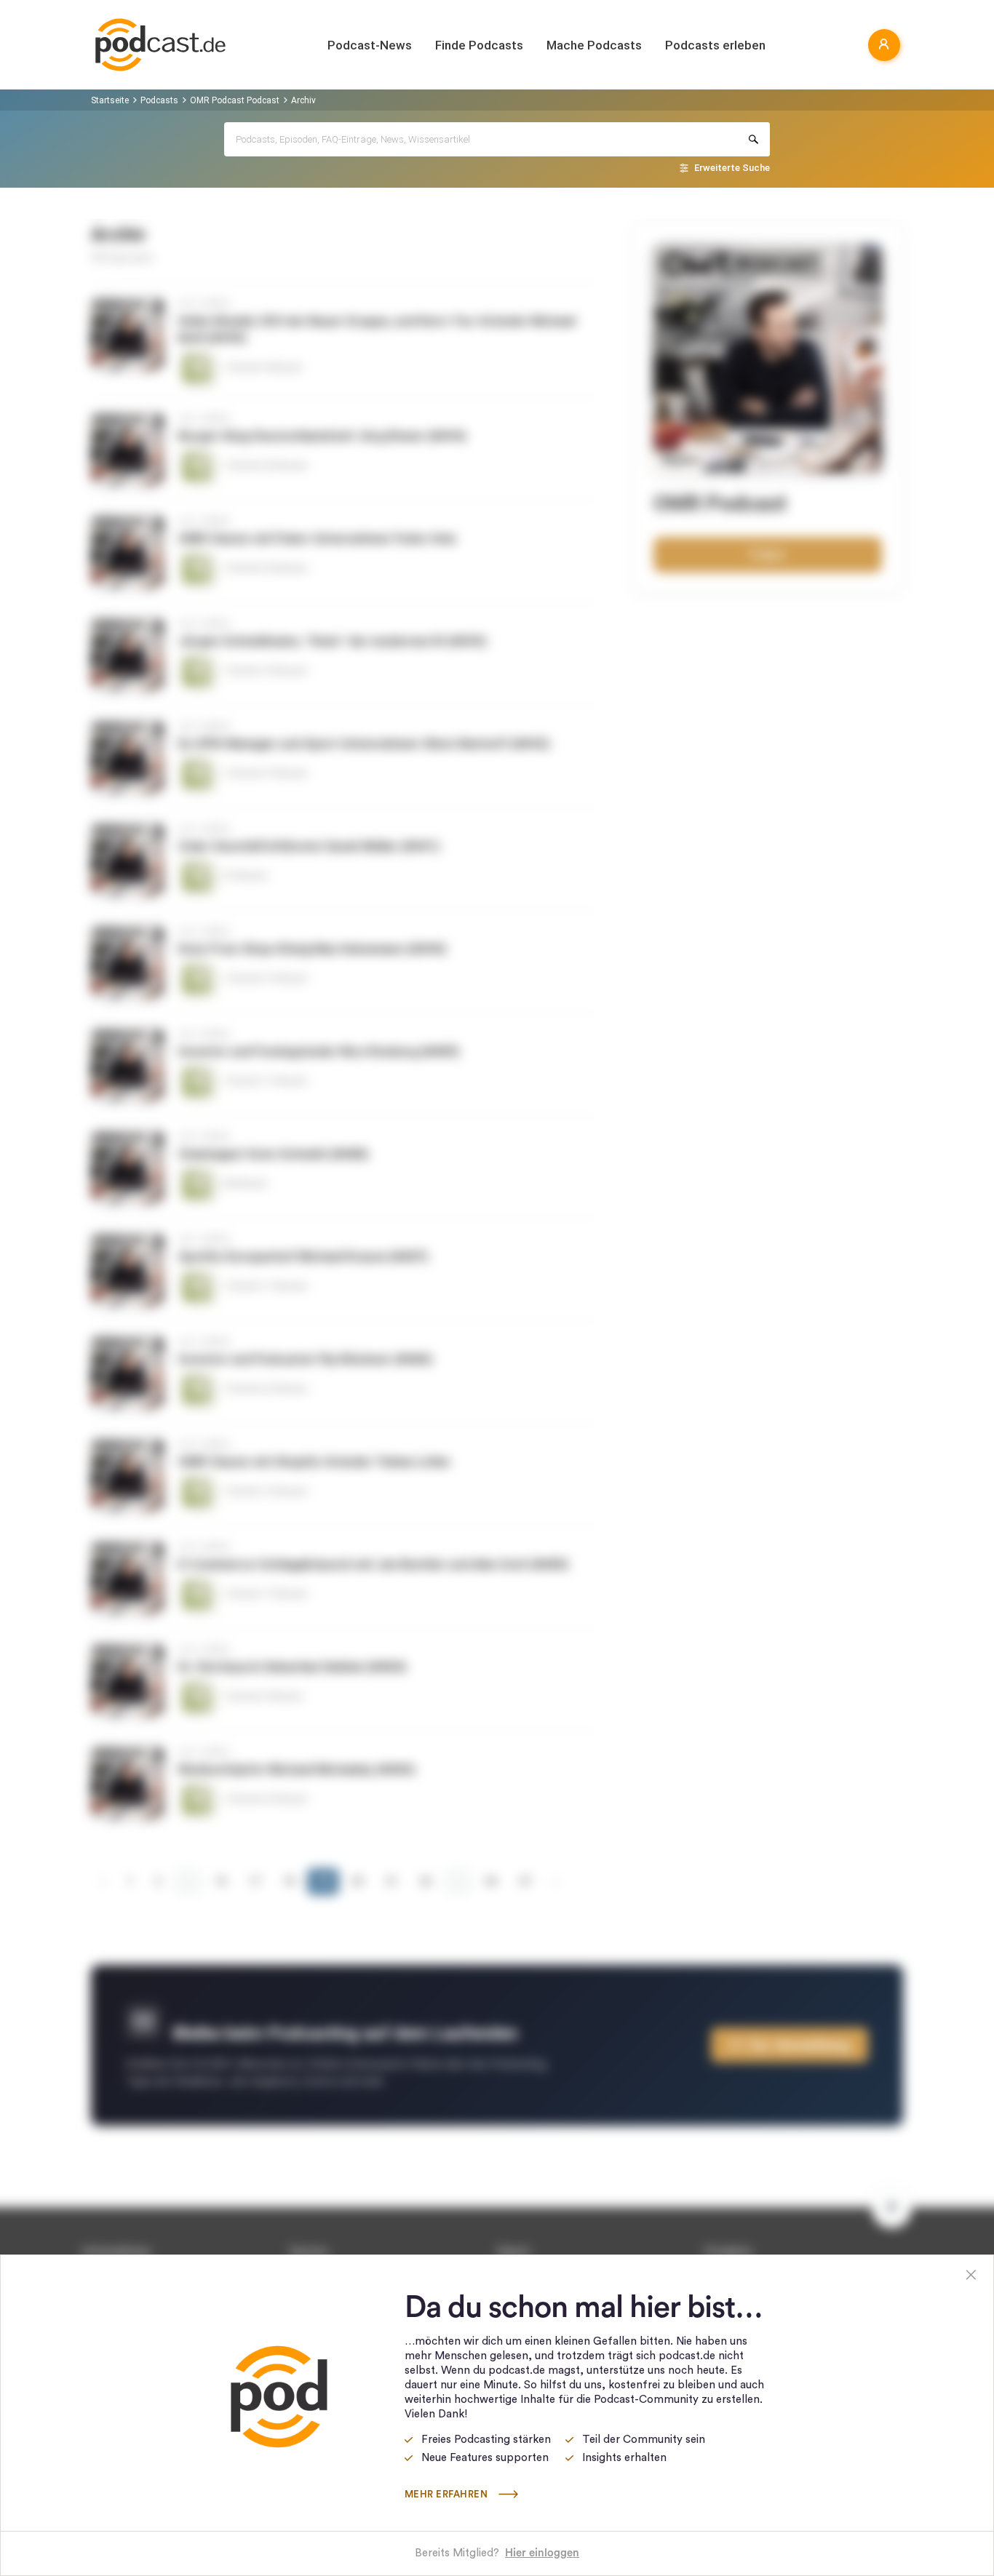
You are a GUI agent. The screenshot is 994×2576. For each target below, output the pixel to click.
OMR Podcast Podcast (235, 100)
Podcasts (159, 100)
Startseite (110, 100)
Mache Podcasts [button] (594, 45)
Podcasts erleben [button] (715, 45)
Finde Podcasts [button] (479, 45)
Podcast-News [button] (370, 45)
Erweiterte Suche (732, 168)
